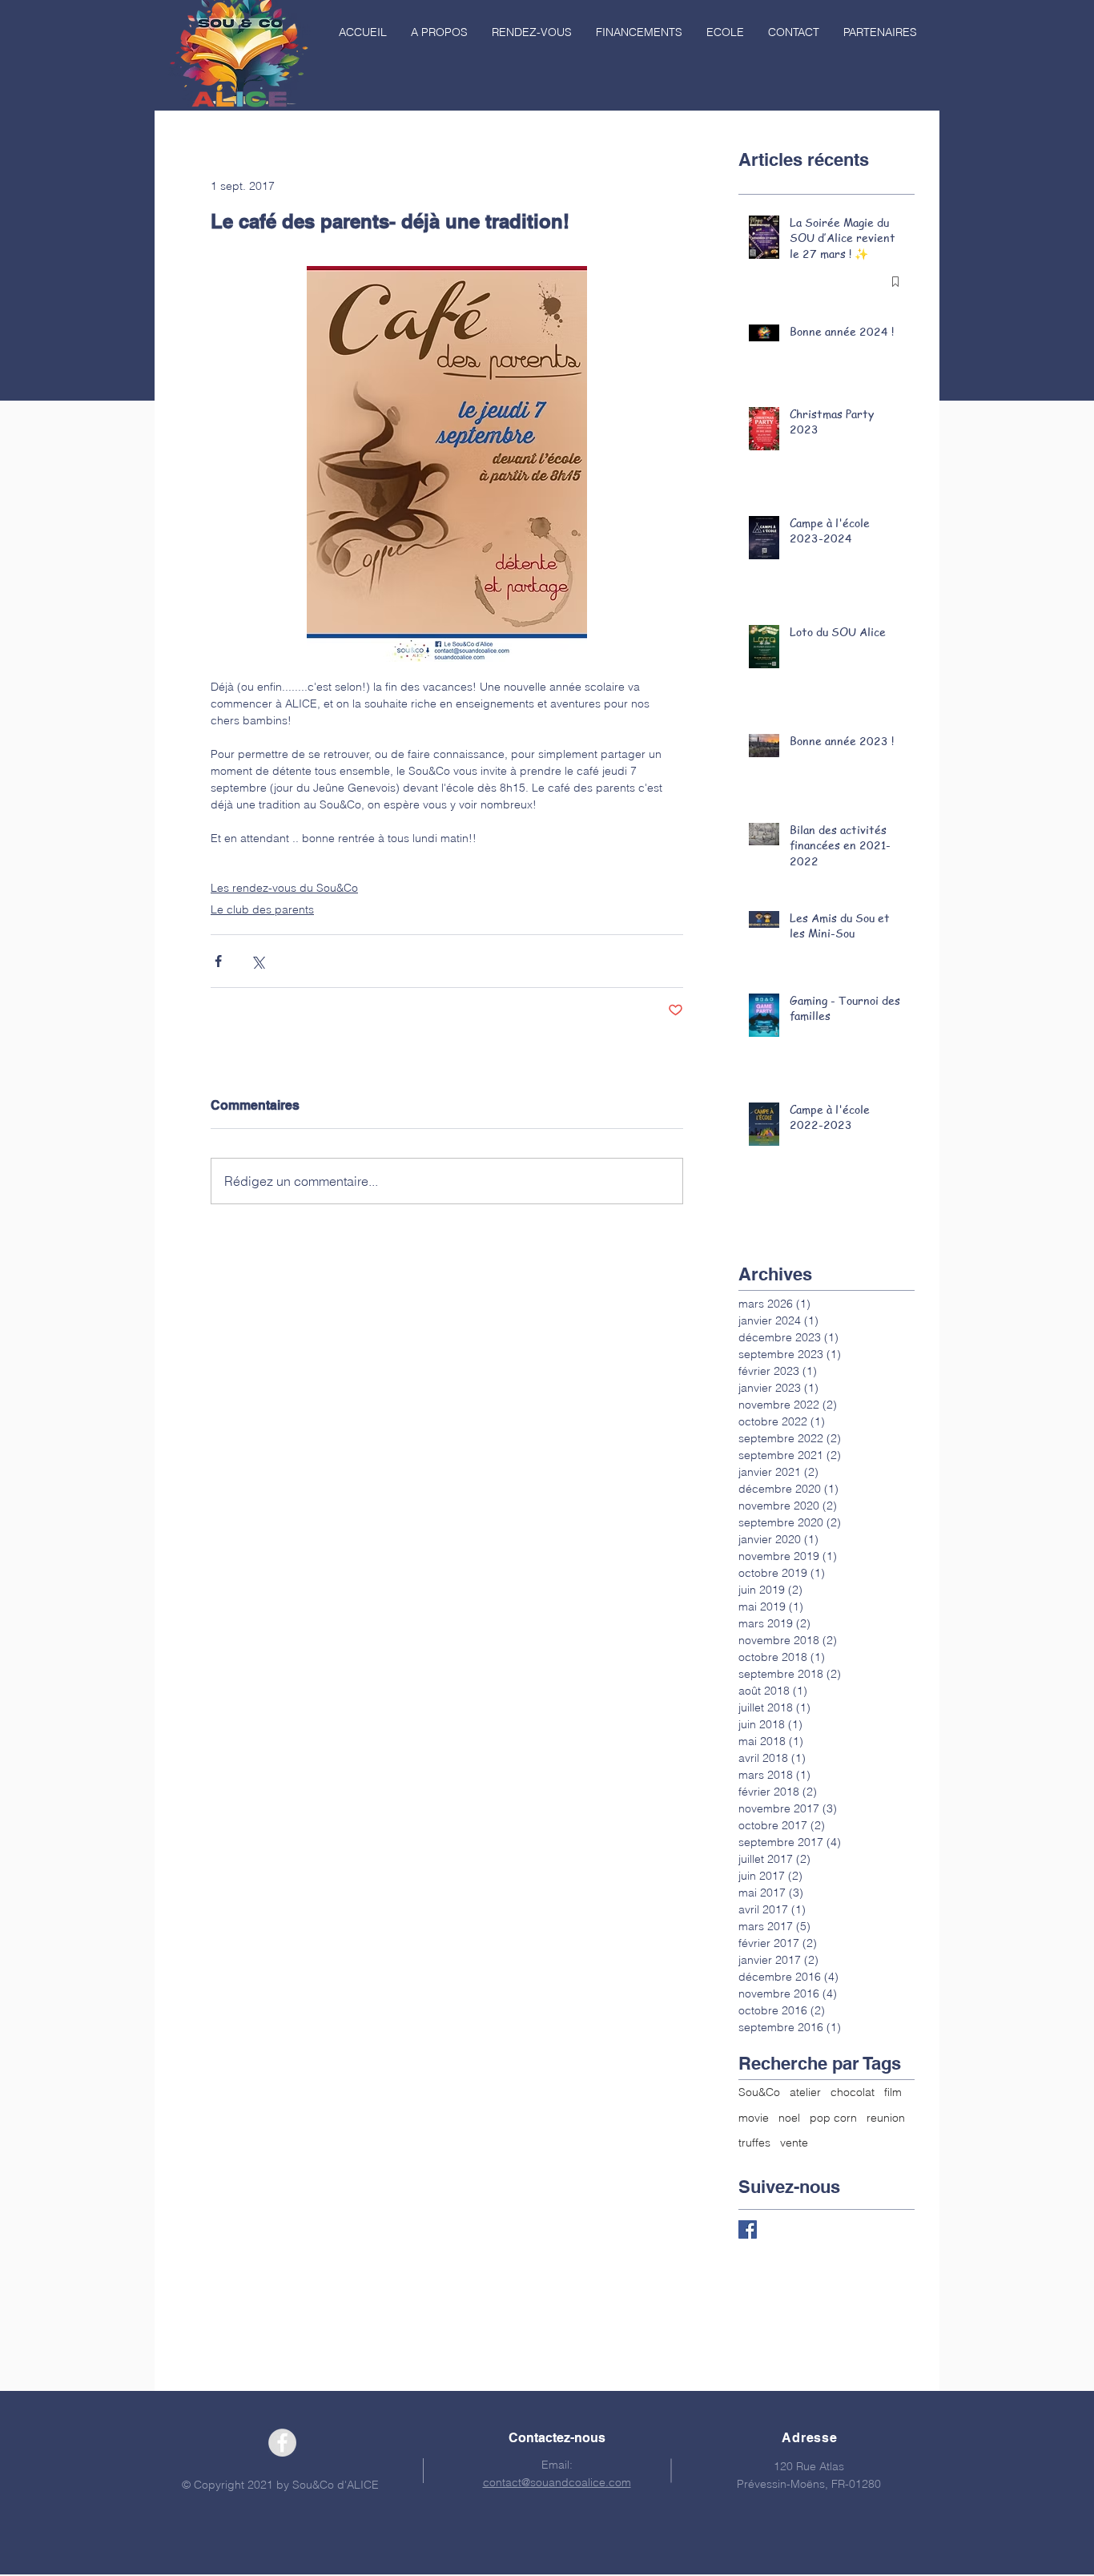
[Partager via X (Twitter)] (257, 961)
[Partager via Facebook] (218, 961)
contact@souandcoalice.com (557, 2482)
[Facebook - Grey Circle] (282, 2443)
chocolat (853, 2092)
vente (794, 2143)
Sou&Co (759, 2092)
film (893, 2092)
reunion (886, 2118)
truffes (754, 2143)
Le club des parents (262, 909)
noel (789, 2118)
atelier (805, 2092)
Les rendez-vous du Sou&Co (284, 888)
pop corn (833, 2118)
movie (754, 2118)
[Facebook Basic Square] (748, 2229)
